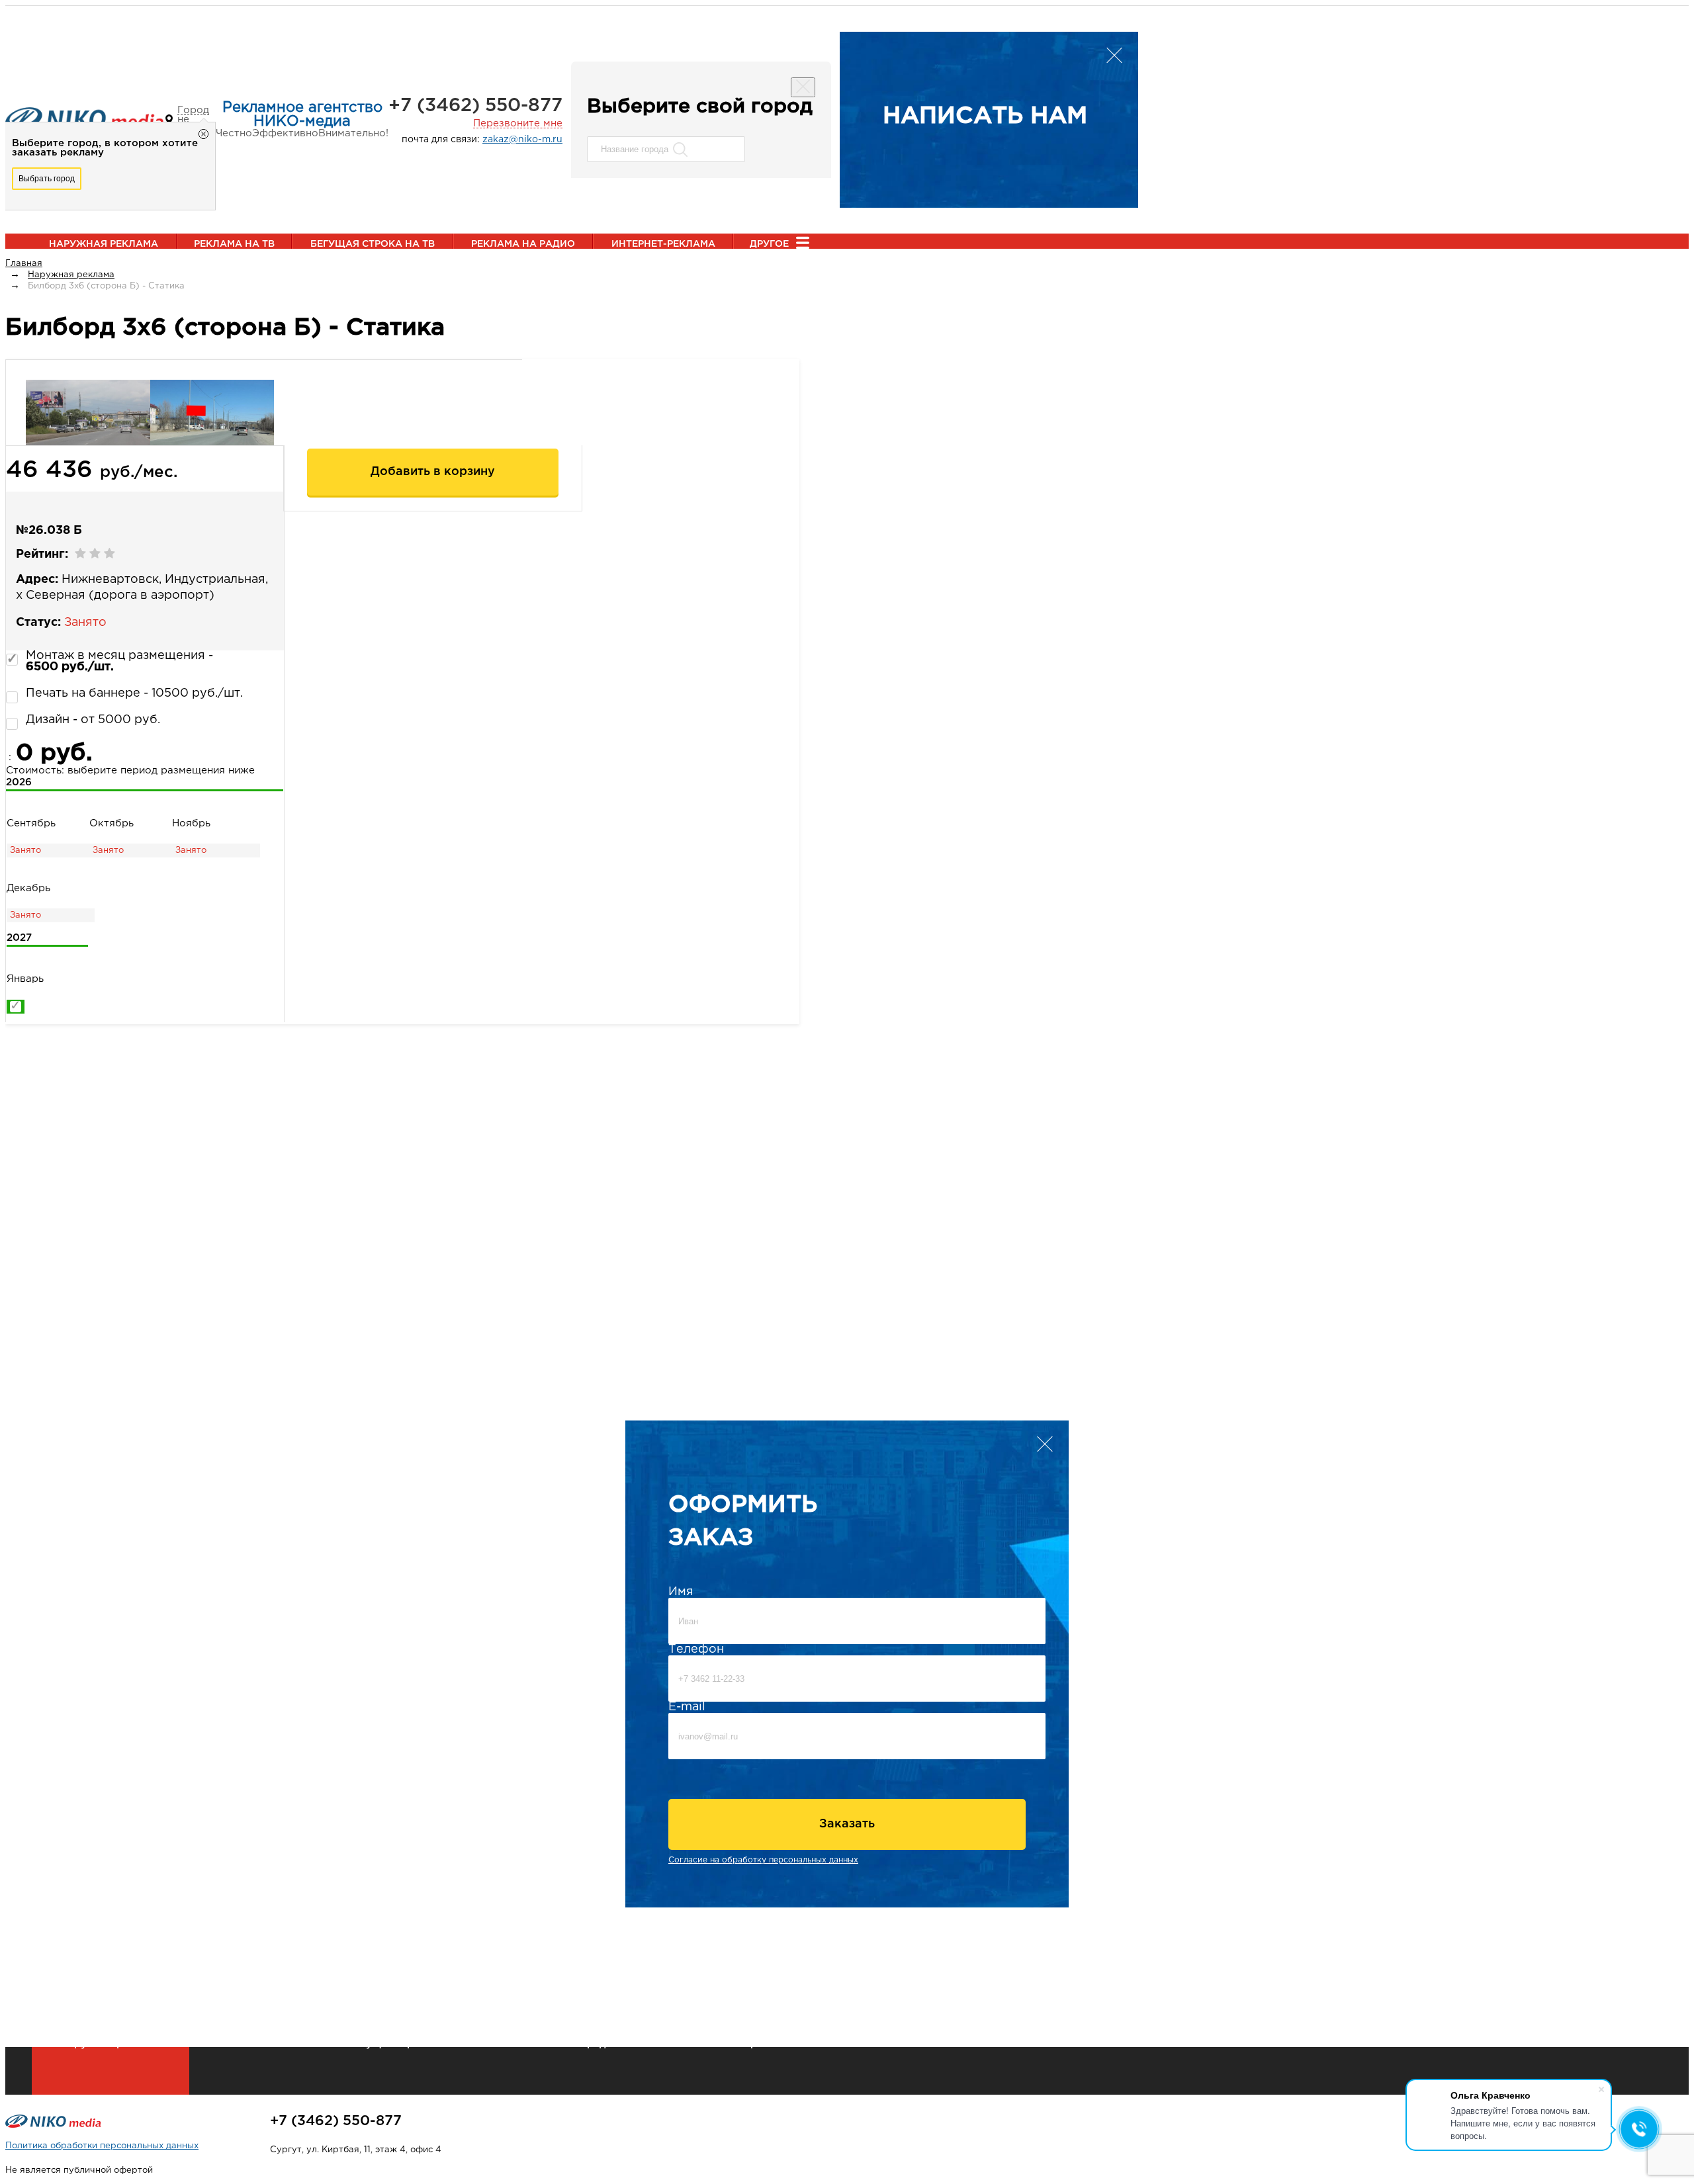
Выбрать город (47, 179)
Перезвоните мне (518, 123)
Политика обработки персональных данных (102, 2146)
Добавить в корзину (433, 472)
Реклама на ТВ (234, 244)
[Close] (803, 87)
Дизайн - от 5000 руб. (93, 720)
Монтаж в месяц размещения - (119, 661)
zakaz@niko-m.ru (522, 140)
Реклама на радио (523, 244)
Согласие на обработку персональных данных (763, 1860)
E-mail (687, 1707)
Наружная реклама (104, 244)
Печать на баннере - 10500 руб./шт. (134, 693)
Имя (681, 1592)
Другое (769, 244)
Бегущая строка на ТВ (373, 244)
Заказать (847, 1824)
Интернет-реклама (663, 244)
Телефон (696, 1649)
